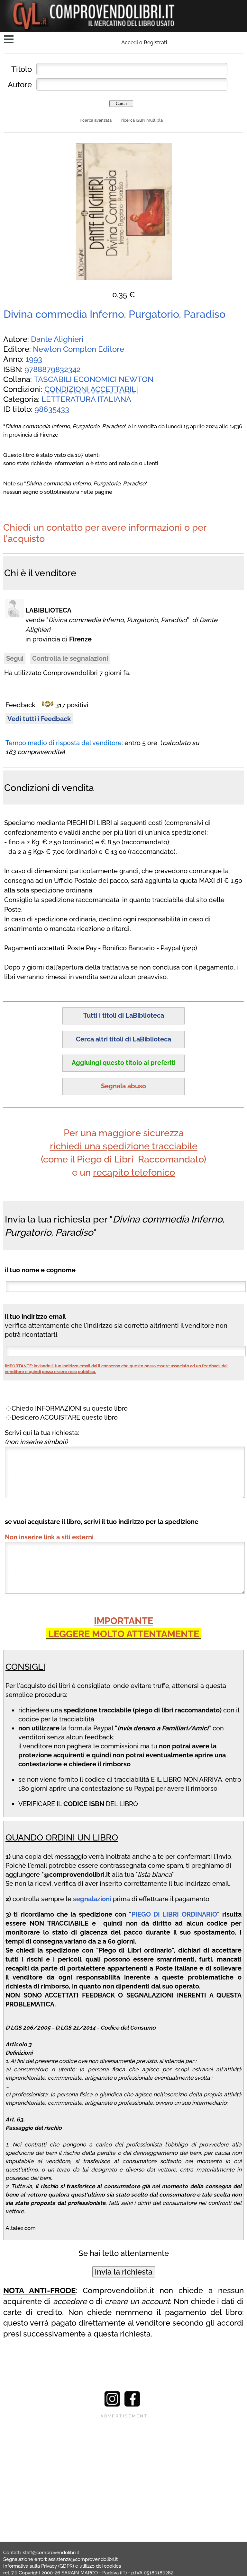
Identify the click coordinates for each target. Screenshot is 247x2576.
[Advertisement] (123, 2464)
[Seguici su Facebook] (132, 2405)
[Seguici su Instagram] (112, 2405)
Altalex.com (21, 2228)
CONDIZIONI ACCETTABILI (91, 389)
